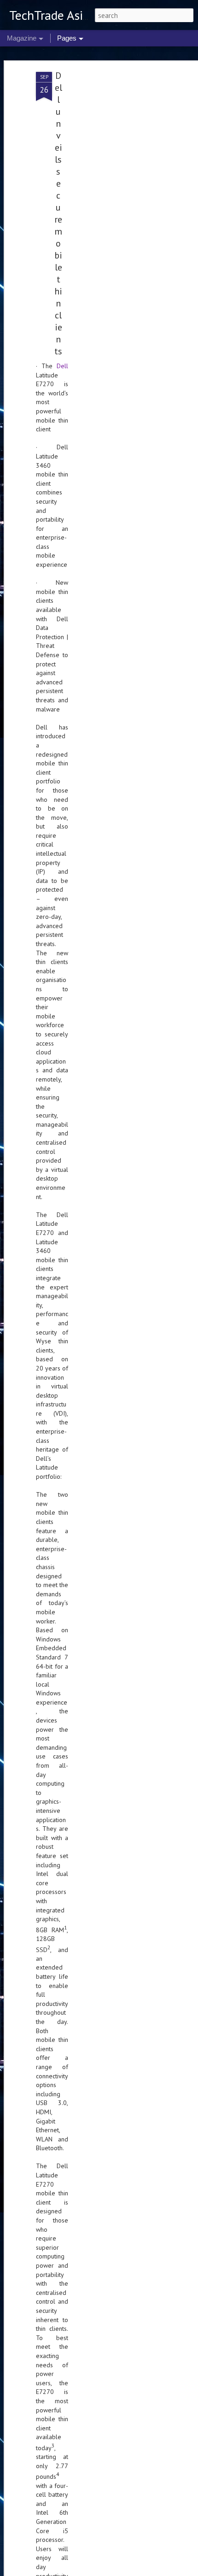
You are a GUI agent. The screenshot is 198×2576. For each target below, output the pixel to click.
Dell (62, 366)
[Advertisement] (119, 217)
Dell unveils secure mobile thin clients (58, 213)
